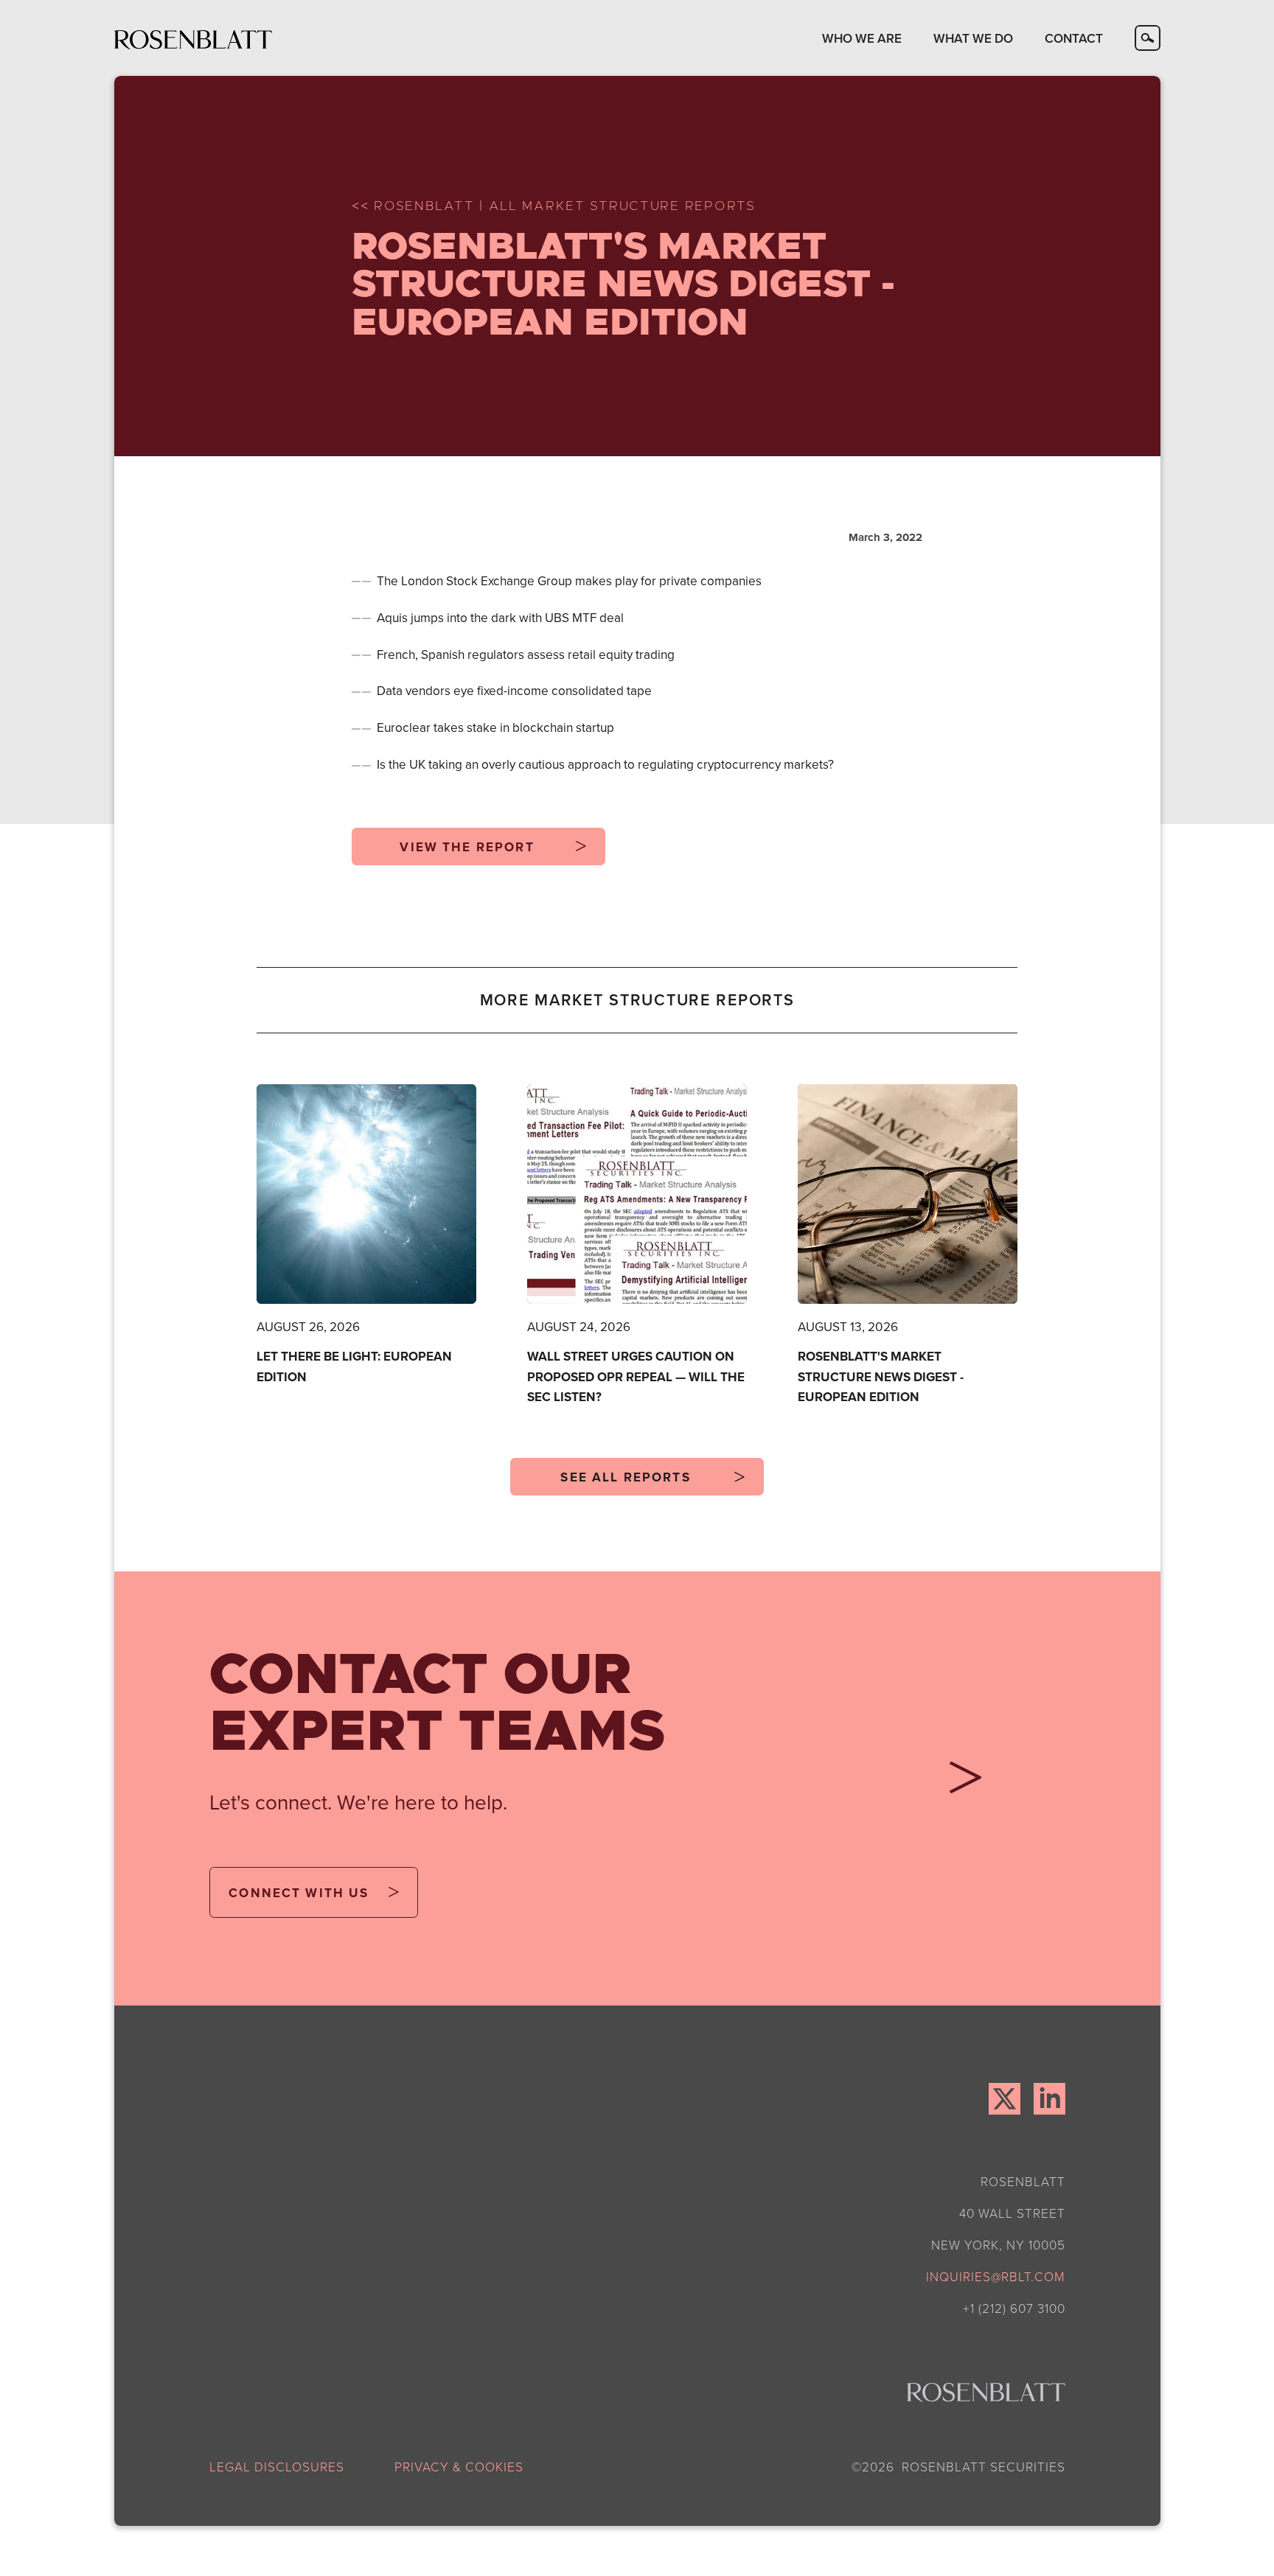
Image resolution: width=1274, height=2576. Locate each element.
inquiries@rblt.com (996, 2276)
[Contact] (959, 1783)
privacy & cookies (459, 2466)
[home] (194, 38)
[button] (862, 38)
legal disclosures (277, 2466)
